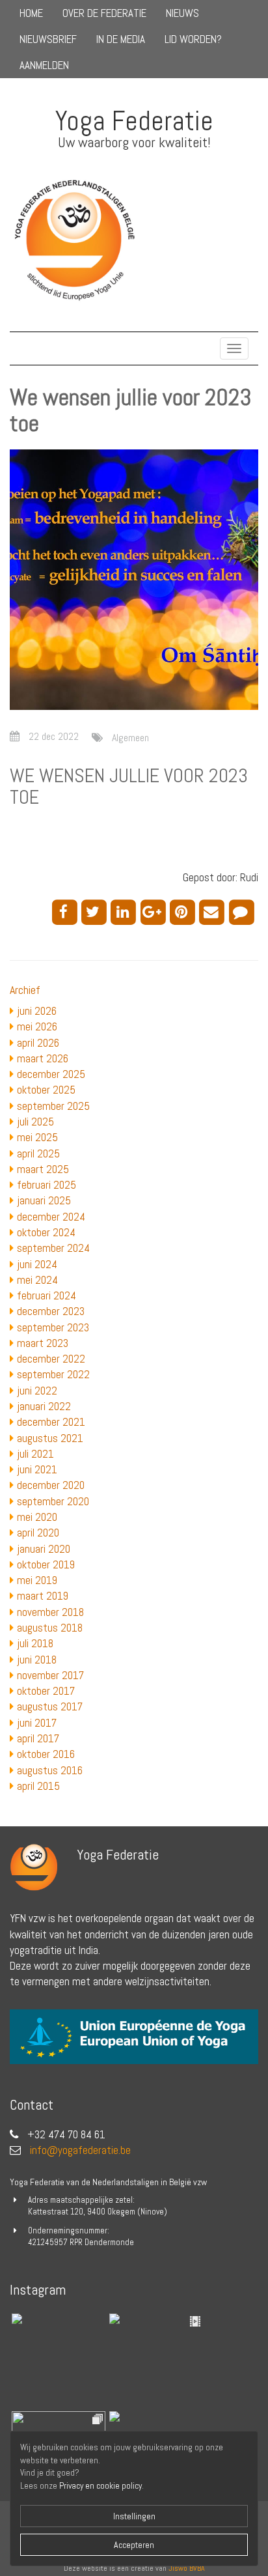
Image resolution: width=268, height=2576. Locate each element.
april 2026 (38, 1043)
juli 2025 (35, 1122)
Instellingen (134, 2516)
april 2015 (38, 1786)
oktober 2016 (46, 1754)
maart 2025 (43, 1169)
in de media (121, 39)
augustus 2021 (50, 1438)
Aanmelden (44, 65)
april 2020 (38, 1533)
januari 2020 (44, 1549)
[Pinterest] (184, 911)
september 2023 (53, 1327)
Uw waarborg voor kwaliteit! (134, 142)
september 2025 (53, 1106)
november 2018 (50, 1612)
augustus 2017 (50, 1706)
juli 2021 (35, 1454)
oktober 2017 (46, 1691)
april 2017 (38, 1738)
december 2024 (51, 1217)
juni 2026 (37, 1011)
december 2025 (51, 1074)
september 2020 (53, 1501)
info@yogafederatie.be (80, 2150)
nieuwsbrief (48, 39)
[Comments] (244, 911)
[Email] (214, 911)
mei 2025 (37, 1137)
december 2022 (51, 1359)
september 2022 (53, 1374)
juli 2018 (35, 1643)
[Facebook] (67, 911)
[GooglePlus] (155, 911)
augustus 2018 (50, 1628)
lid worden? (193, 39)
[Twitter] (96, 911)
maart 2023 (43, 1343)
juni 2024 (37, 1264)
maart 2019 (43, 1596)
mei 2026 (37, 1026)
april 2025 (38, 1154)
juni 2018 (37, 1660)
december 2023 (51, 1311)
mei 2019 (37, 1580)
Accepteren (134, 2545)
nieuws (182, 13)
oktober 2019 (46, 1564)
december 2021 (51, 1422)
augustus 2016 (50, 1770)
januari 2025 (44, 1200)
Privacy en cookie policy (100, 2486)
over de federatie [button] (104, 13)
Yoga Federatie (134, 121)
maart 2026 (43, 1058)
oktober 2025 (46, 1090)
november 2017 (50, 1675)
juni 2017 (37, 1723)
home (31, 13)
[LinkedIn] (125, 911)
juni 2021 (37, 1469)
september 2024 (53, 1248)
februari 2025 (47, 1185)
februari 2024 (47, 1295)
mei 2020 (37, 1517)
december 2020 (51, 1485)
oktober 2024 (46, 1232)
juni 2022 (37, 1391)
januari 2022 (44, 1406)
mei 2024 (37, 1280)
